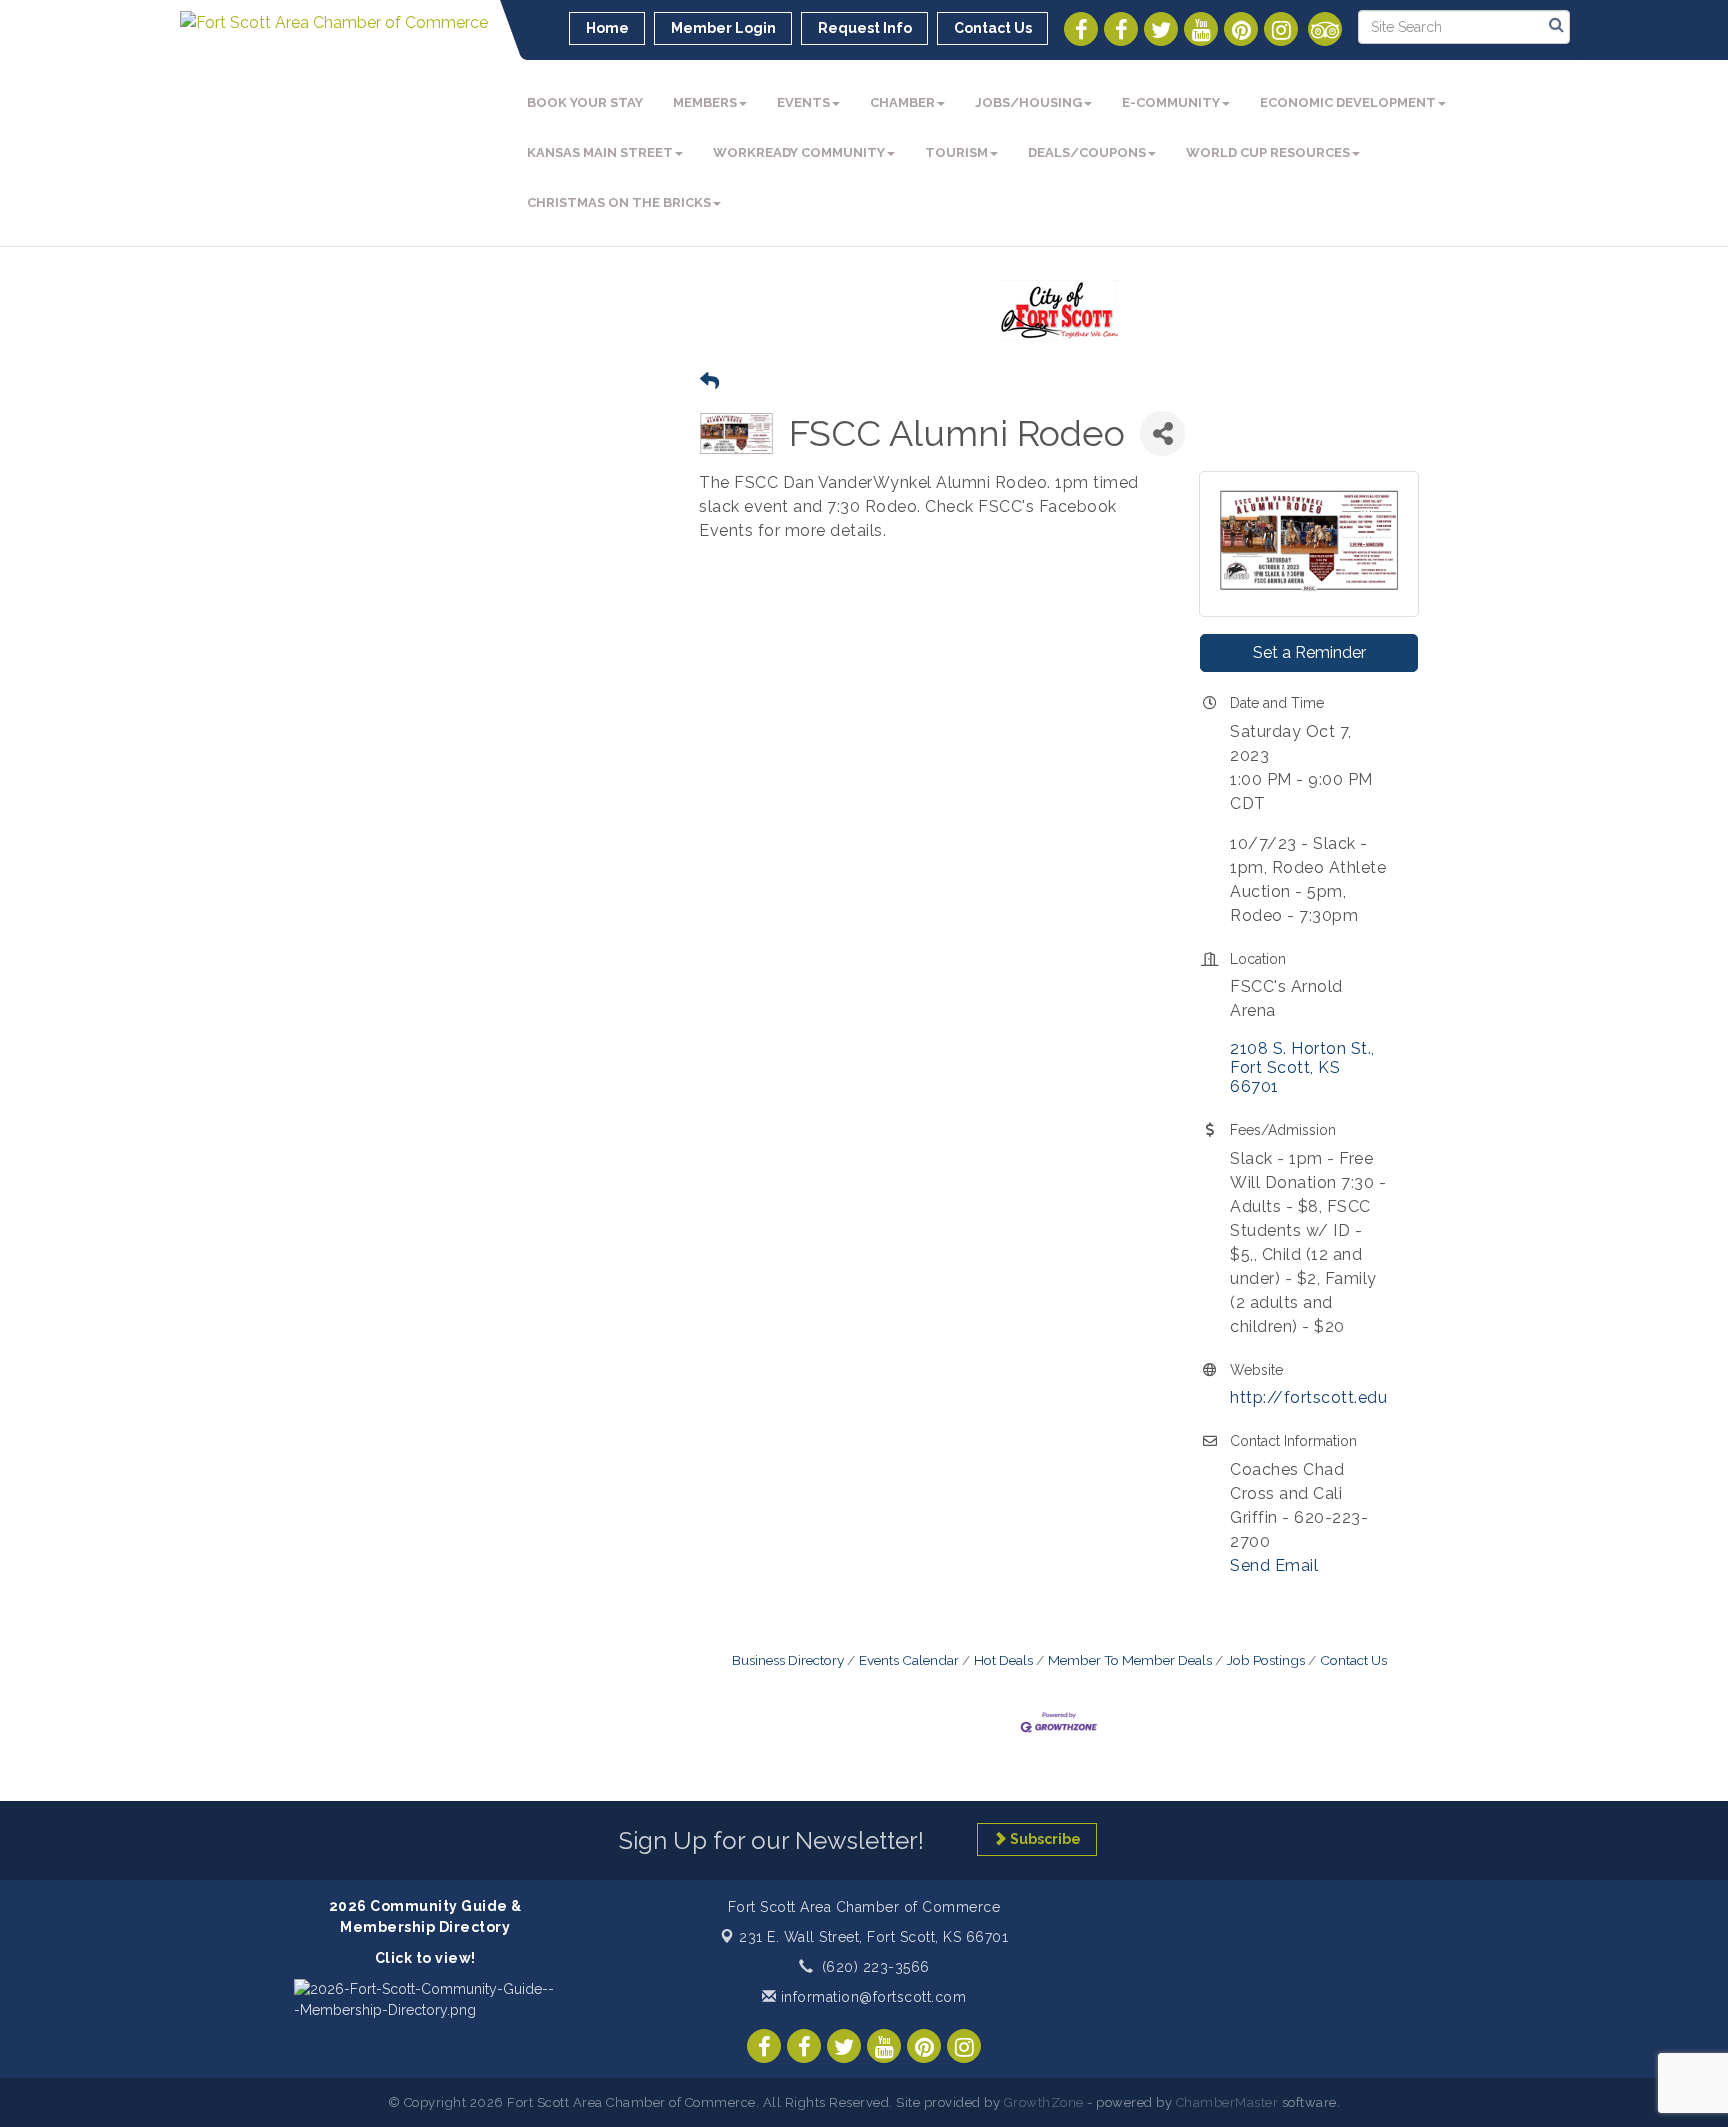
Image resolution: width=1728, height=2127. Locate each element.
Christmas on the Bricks (619, 202)
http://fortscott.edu (1308, 1397)
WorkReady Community (799, 152)
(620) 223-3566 (876, 1967)
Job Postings (1266, 1660)
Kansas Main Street (600, 152)
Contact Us (1353, 1660)
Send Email (1274, 1565)
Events (803, 102)
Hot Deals (1003, 1660)
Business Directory (788, 1660)
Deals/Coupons (1087, 152)
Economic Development (1348, 102)
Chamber (902, 102)
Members (705, 102)
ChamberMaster (1227, 2102)
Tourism (956, 152)
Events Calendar (909, 1660)
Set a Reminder (1309, 652)
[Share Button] (1162, 433)
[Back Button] (709, 381)
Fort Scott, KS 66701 (873, 1937)
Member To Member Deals (1130, 1660)
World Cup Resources (1268, 152)
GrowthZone (1044, 2102)
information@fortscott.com (871, 1997)
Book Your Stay (585, 102)
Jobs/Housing (1028, 102)
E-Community (1171, 102)
